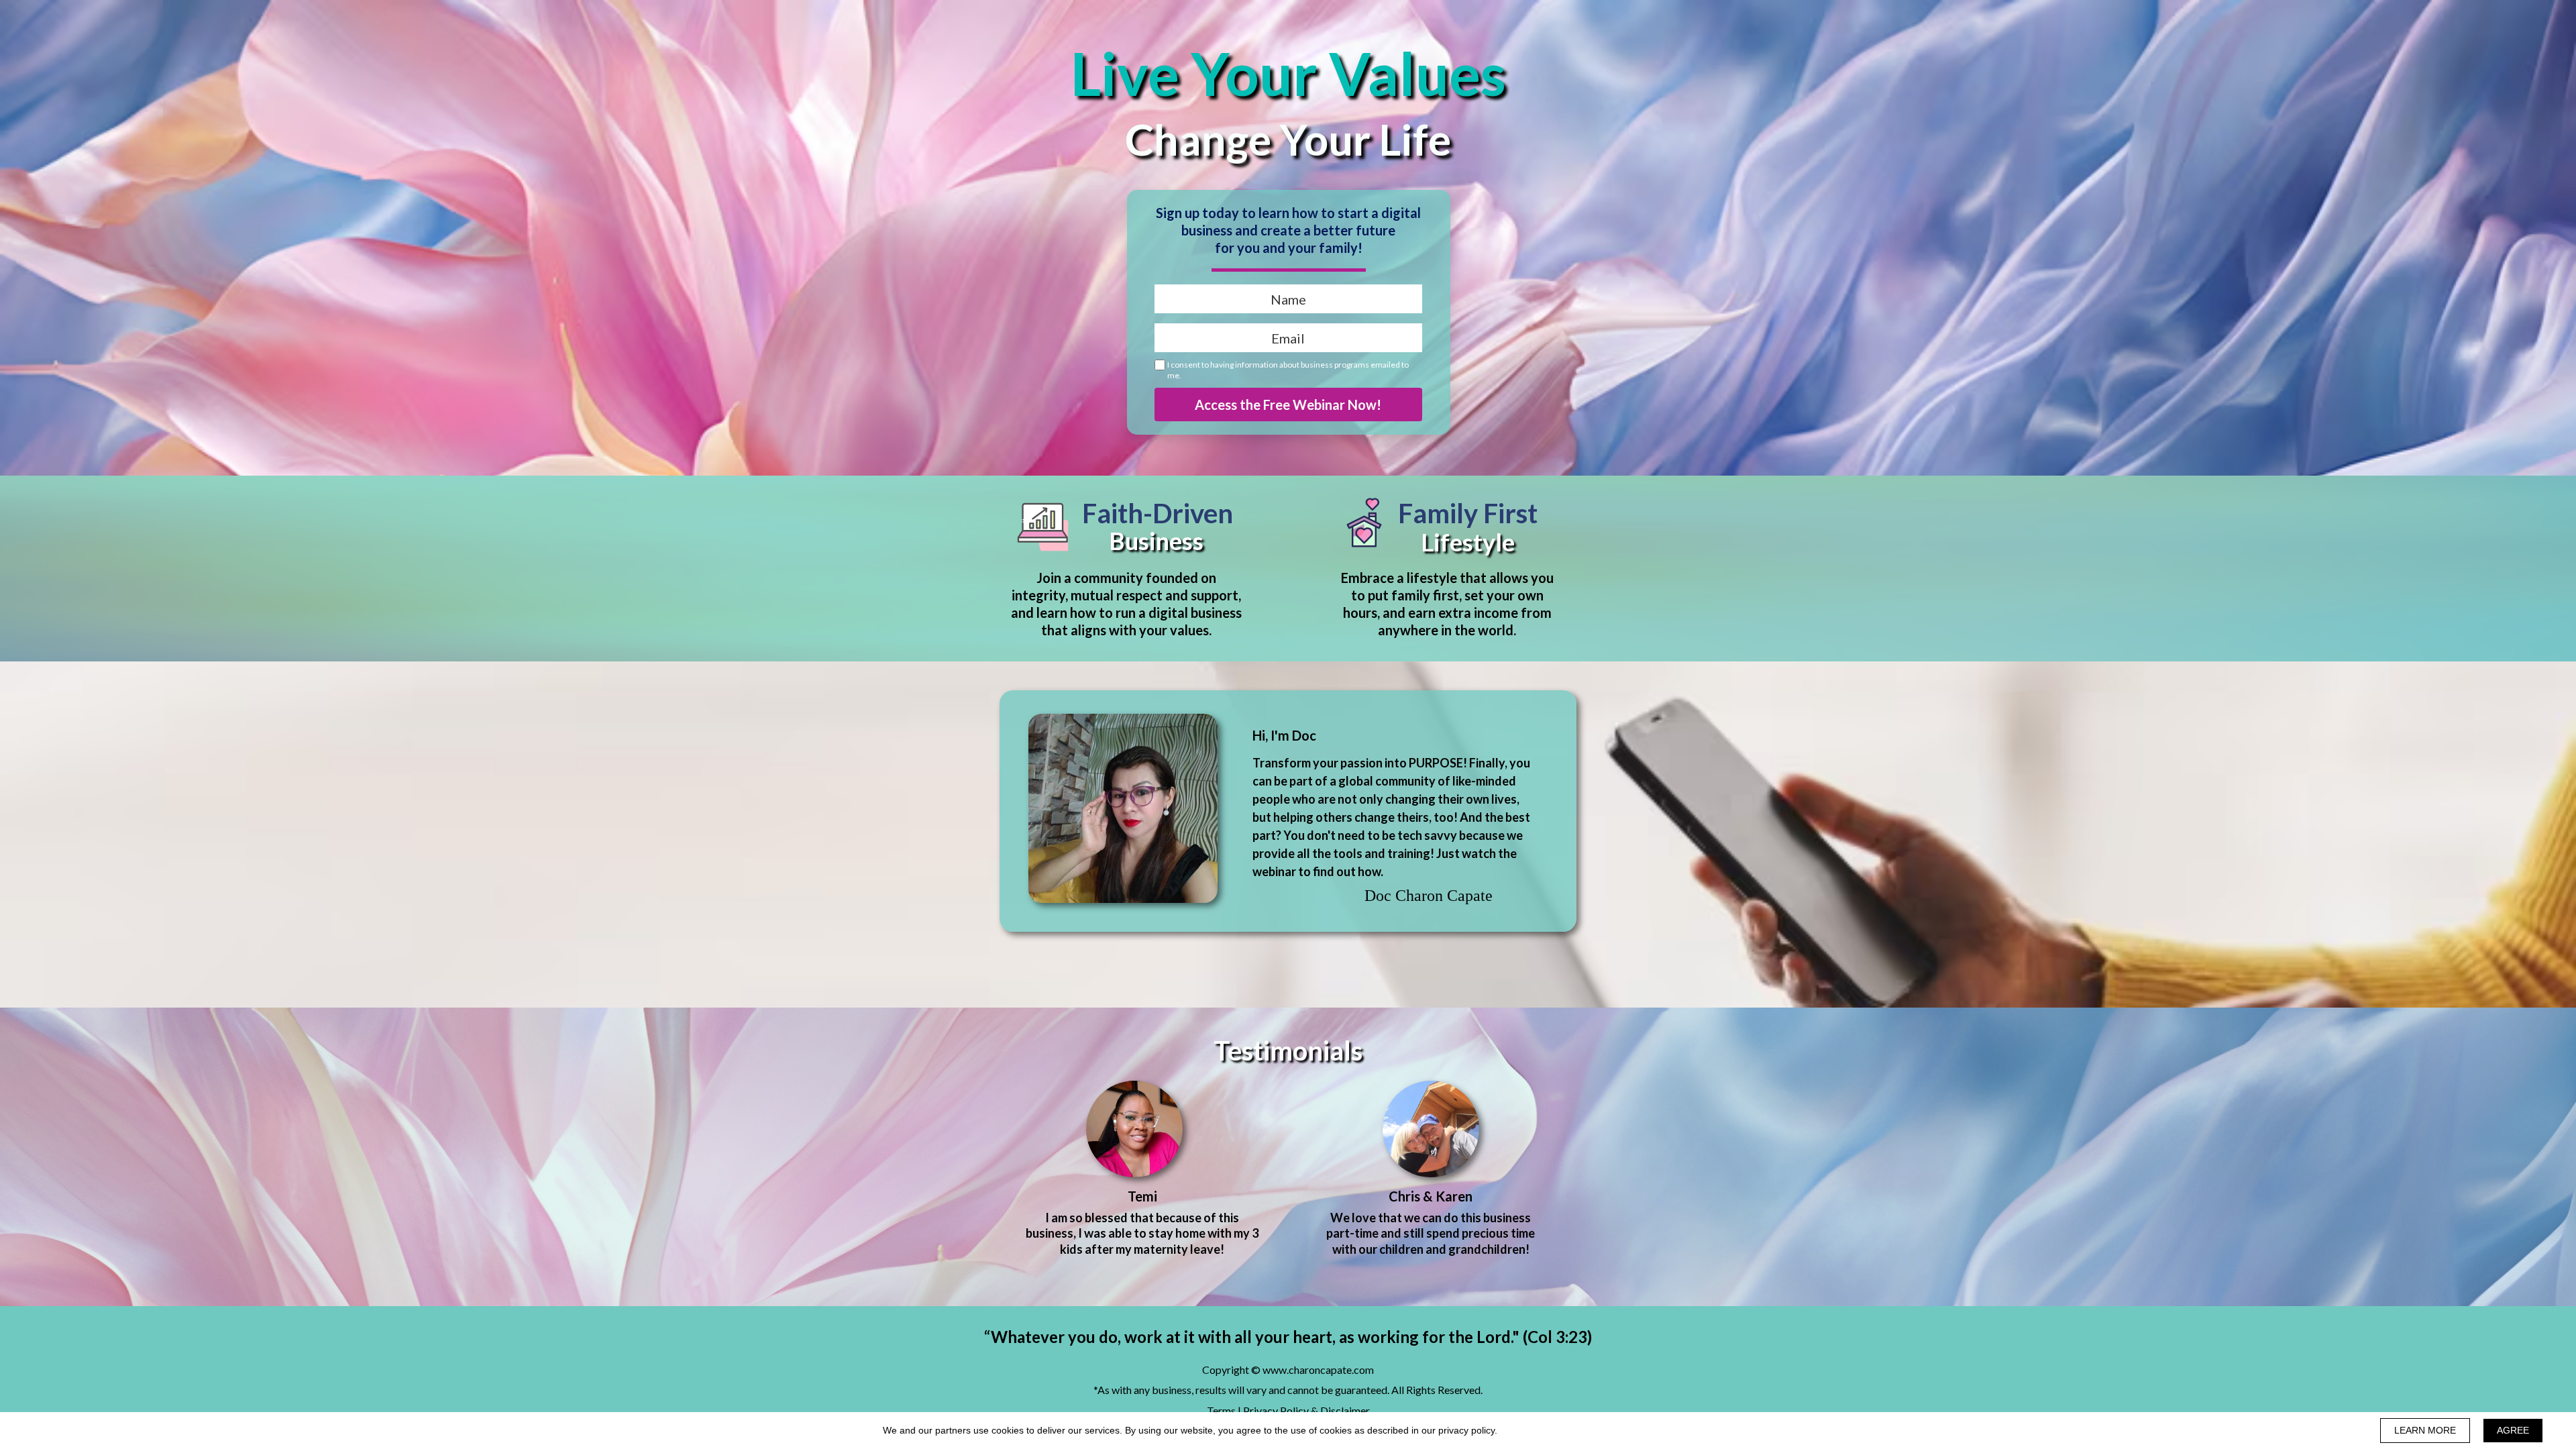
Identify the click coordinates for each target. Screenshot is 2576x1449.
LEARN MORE (2425, 1430)
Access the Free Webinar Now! (1288, 405)
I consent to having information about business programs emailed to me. (1288, 370)
